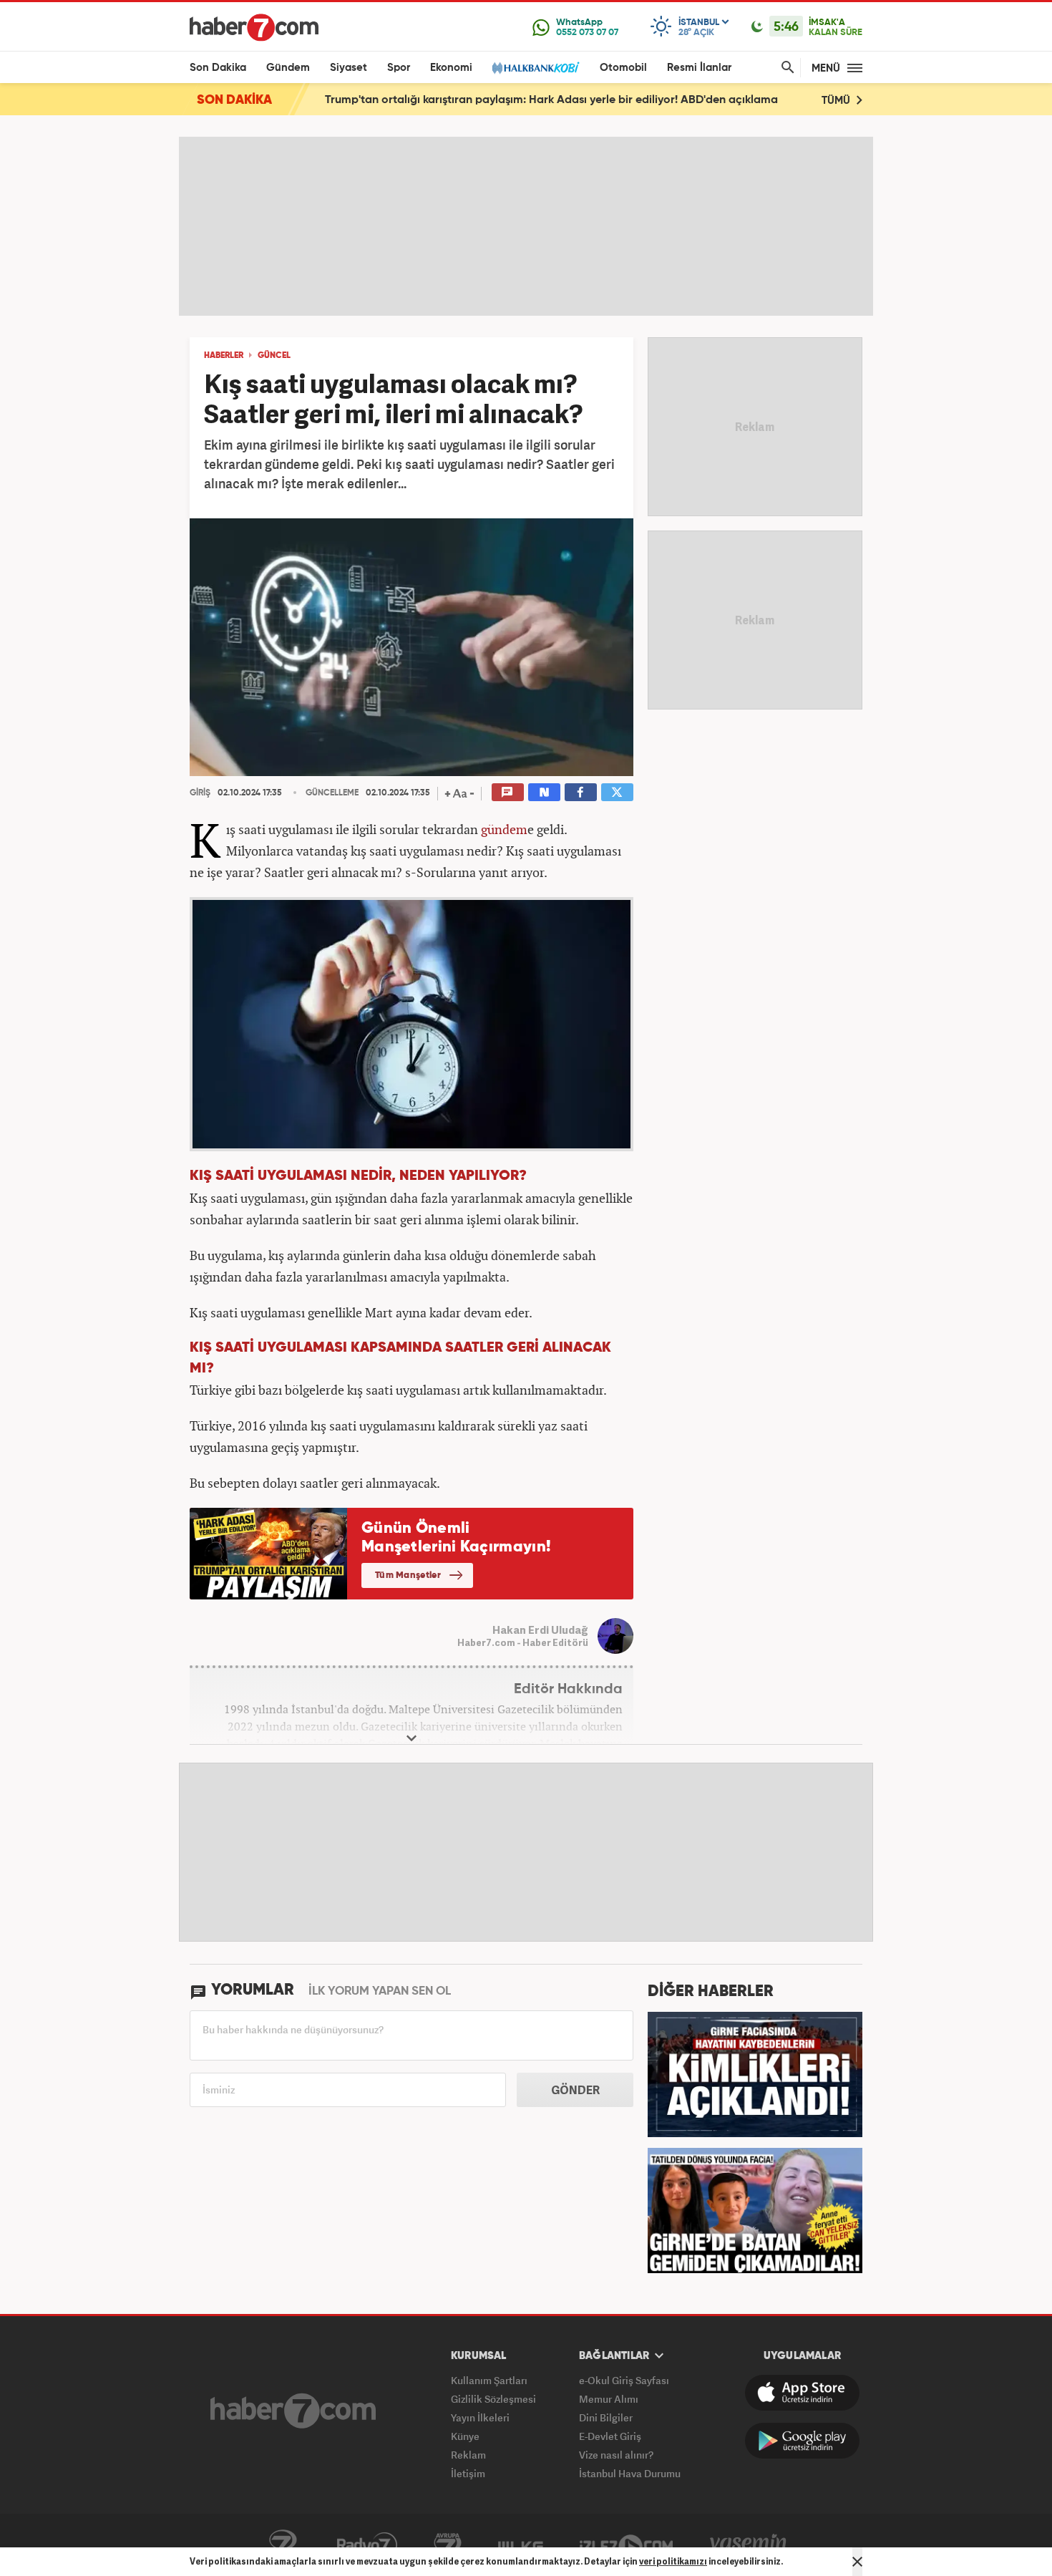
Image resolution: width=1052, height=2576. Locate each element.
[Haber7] (254, 27)
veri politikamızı (673, 2561)
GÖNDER (575, 2090)
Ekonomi (451, 68)
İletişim (468, 2473)
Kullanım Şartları (489, 2380)
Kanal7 (283, 2545)
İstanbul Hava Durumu (630, 2473)
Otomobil (623, 68)
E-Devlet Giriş (610, 2436)
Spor (399, 68)
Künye (465, 2436)
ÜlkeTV (521, 2545)
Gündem (288, 68)
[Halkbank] (536, 68)
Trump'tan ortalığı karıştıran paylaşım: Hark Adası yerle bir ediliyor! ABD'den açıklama (551, 100)
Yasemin (749, 2545)
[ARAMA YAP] (785, 68)
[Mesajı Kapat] (857, 2562)
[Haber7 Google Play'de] (802, 2441)
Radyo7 (367, 2545)
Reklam (468, 2455)
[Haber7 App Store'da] (802, 2393)
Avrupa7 (448, 2545)
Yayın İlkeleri (480, 2417)
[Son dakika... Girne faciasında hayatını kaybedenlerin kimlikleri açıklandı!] (755, 2073)
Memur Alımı (609, 2399)
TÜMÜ (837, 101)
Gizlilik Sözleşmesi (493, 2399)
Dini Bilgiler (606, 2417)
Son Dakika (218, 68)
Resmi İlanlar (699, 68)
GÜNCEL (274, 356)
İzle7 (626, 2545)
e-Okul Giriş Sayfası (624, 2380)
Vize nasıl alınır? (616, 2455)
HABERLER (224, 356)
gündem (504, 829)
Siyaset (349, 68)
